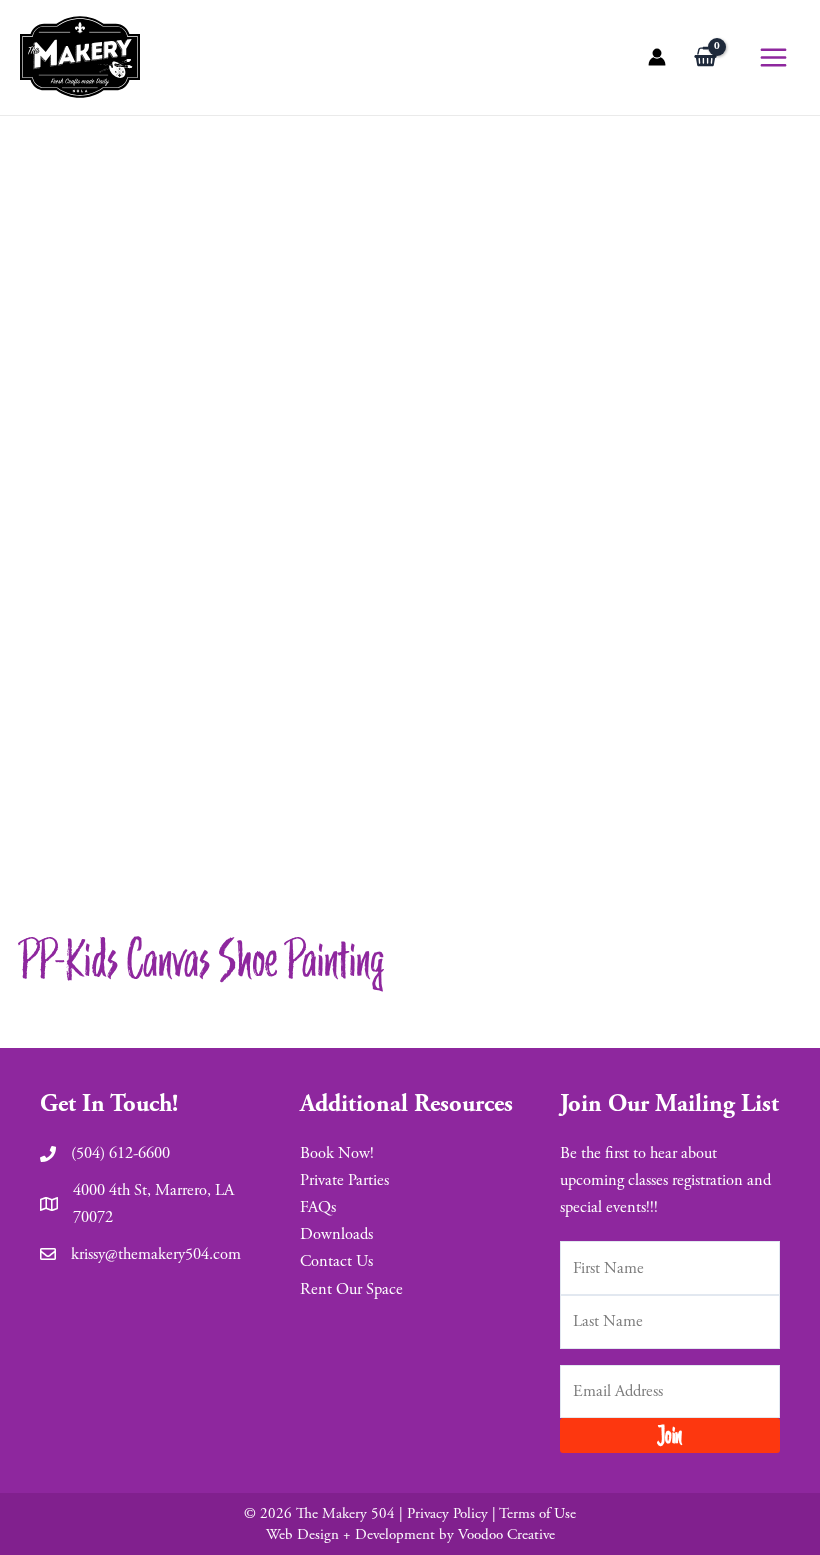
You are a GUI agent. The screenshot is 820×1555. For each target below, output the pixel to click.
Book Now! (337, 1153)
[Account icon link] (657, 57)
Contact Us (336, 1261)
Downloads (336, 1234)
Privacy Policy (447, 1513)
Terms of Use (537, 1513)
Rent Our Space (351, 1289)
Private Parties (344, 1180)
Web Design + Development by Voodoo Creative (410, 1534)
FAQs (318, 1207)
